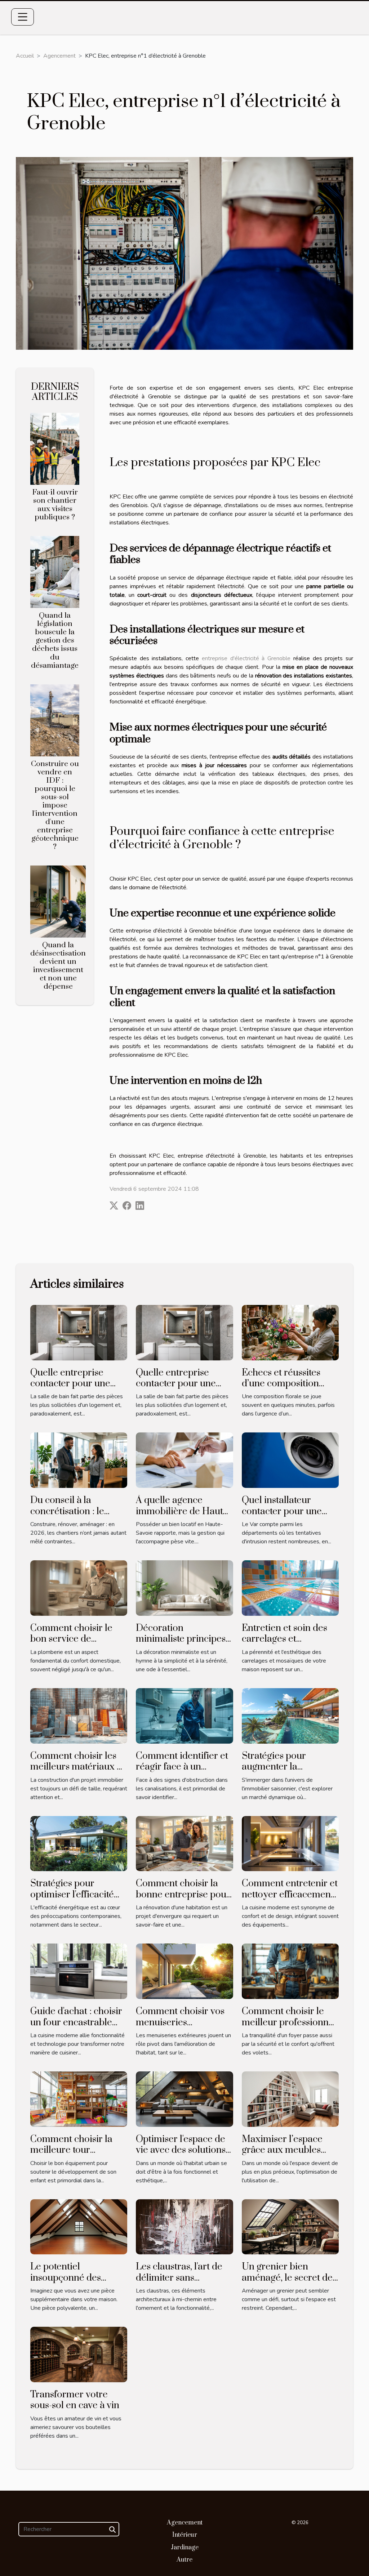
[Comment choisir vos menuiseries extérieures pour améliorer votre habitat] (184, 1971)
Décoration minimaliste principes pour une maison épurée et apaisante (181, 1645)
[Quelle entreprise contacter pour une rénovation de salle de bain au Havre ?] (79, 1332)
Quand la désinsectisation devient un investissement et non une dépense (58, 966)
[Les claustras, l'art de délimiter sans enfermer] (184, 2226)
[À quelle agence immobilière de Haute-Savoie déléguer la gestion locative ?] (184, 1460)
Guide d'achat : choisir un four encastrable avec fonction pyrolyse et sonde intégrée (77, 2028)
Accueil (25, 56)
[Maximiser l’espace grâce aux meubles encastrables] (290, 2099)
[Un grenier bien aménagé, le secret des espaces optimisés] (290, 2226)
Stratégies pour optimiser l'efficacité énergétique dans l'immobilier (72, 1900)
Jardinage (185, 2548)
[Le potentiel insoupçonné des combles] (79, 2226)
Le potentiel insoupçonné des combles (66, 2278)
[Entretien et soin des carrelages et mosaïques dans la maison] (290, 1588)
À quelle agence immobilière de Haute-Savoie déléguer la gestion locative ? (183, 1517)
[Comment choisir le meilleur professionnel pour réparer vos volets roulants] (290, 1971)
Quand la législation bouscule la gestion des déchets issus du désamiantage (55, 640)
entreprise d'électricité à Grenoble (246, 658)
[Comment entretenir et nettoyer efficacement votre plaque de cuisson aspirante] (290, 1843)
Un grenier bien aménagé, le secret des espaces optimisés (289, 2278)
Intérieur (185, 2535)
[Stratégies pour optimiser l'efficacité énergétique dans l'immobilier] (79, 1843)
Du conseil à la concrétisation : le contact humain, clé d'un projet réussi (71, 1517)
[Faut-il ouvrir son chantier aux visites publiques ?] (55, 448)
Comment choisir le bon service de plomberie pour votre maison (75, 1645)
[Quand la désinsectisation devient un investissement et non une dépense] (58, 901)
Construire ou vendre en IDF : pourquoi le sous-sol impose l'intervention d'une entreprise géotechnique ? (55, 805)
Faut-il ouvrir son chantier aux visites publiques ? (55, 505)
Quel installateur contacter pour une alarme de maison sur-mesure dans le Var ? (289, 1517)
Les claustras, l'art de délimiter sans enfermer (179, 2278)
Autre (184, 2560)
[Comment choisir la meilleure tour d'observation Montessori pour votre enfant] (79, 2099)
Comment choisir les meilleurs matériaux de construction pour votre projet (79, 1772)
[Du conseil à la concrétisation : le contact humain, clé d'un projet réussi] (79, 1460)
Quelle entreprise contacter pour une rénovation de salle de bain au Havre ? (76, 1389)
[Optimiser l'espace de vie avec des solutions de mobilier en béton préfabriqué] (184, 2099)
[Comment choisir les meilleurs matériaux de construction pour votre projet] (79, 1716)
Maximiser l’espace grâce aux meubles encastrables (282, 2150)
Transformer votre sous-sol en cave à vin (75, 2400)
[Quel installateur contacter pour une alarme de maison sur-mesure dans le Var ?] (290, 1460)
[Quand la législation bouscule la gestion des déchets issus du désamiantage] (55, 572)
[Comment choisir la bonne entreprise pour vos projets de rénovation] (184, 1843)
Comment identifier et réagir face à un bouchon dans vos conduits (182, 1772)
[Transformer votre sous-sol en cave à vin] (79, 2354)
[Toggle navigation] (23, 17)
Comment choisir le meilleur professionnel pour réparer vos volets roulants (289, 2028)
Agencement (59, 56)
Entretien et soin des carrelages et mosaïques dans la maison (284, 1645)
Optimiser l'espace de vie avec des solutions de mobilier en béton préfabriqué (181, 2156)
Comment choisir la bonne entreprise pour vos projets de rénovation (183, 1900)
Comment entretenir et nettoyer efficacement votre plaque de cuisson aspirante (290, 1900)
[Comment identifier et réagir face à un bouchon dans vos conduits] (184, 1716)
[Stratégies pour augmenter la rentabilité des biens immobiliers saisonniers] (290, 1716)
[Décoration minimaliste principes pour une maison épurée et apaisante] (184, 1588)
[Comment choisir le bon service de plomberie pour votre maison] (79, 1588)
